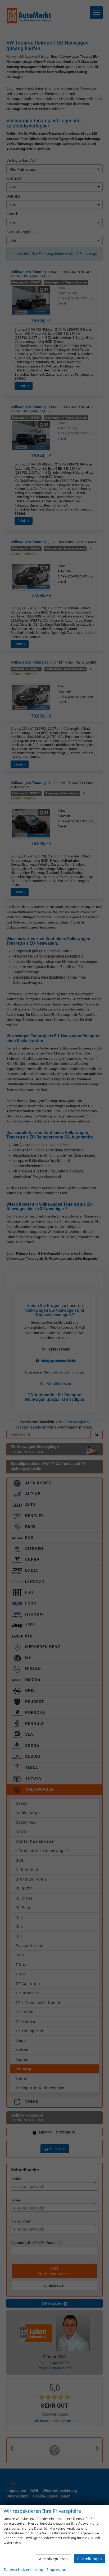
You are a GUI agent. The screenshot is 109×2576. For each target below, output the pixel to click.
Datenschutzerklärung (24, 2570)
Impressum (57, 2570)
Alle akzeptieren (53, 2559)
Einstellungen (90, 2559)
